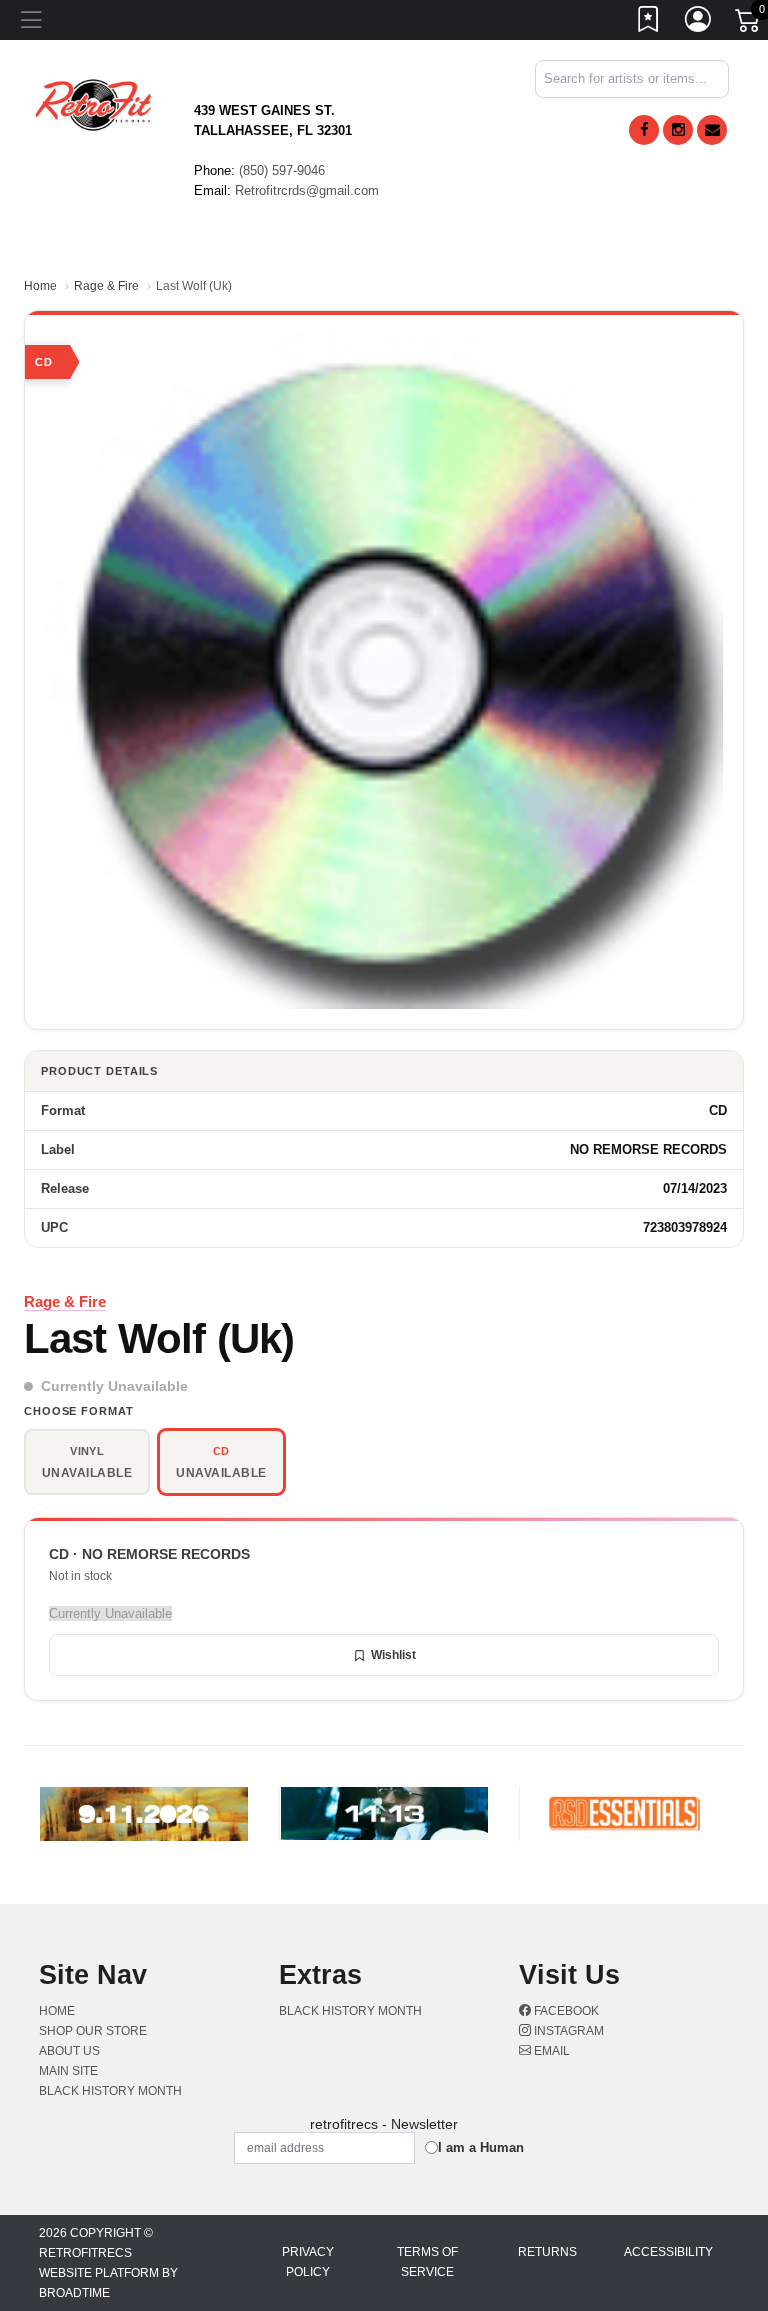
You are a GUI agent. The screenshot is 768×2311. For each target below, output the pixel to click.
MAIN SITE (68, 2071)
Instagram (567, 2031)
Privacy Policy (308, 2262)
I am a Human (481, 2147)
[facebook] (644, 130)
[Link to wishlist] (649, 23)
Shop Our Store (93, 2031)
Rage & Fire (106, 286)
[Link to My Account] (699, 23)
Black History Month (110, 2091)
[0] (749, 24)
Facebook (565, 2011)
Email (550, 2051)
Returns (547, 2252)
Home (40, 286)
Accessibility (668, 2252)
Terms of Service (427, 2262)
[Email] (712, 130)
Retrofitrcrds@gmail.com (307, 190)
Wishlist (393, 1655)
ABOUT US (69, 2051)
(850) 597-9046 (282, 170)
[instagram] (678, 130)
